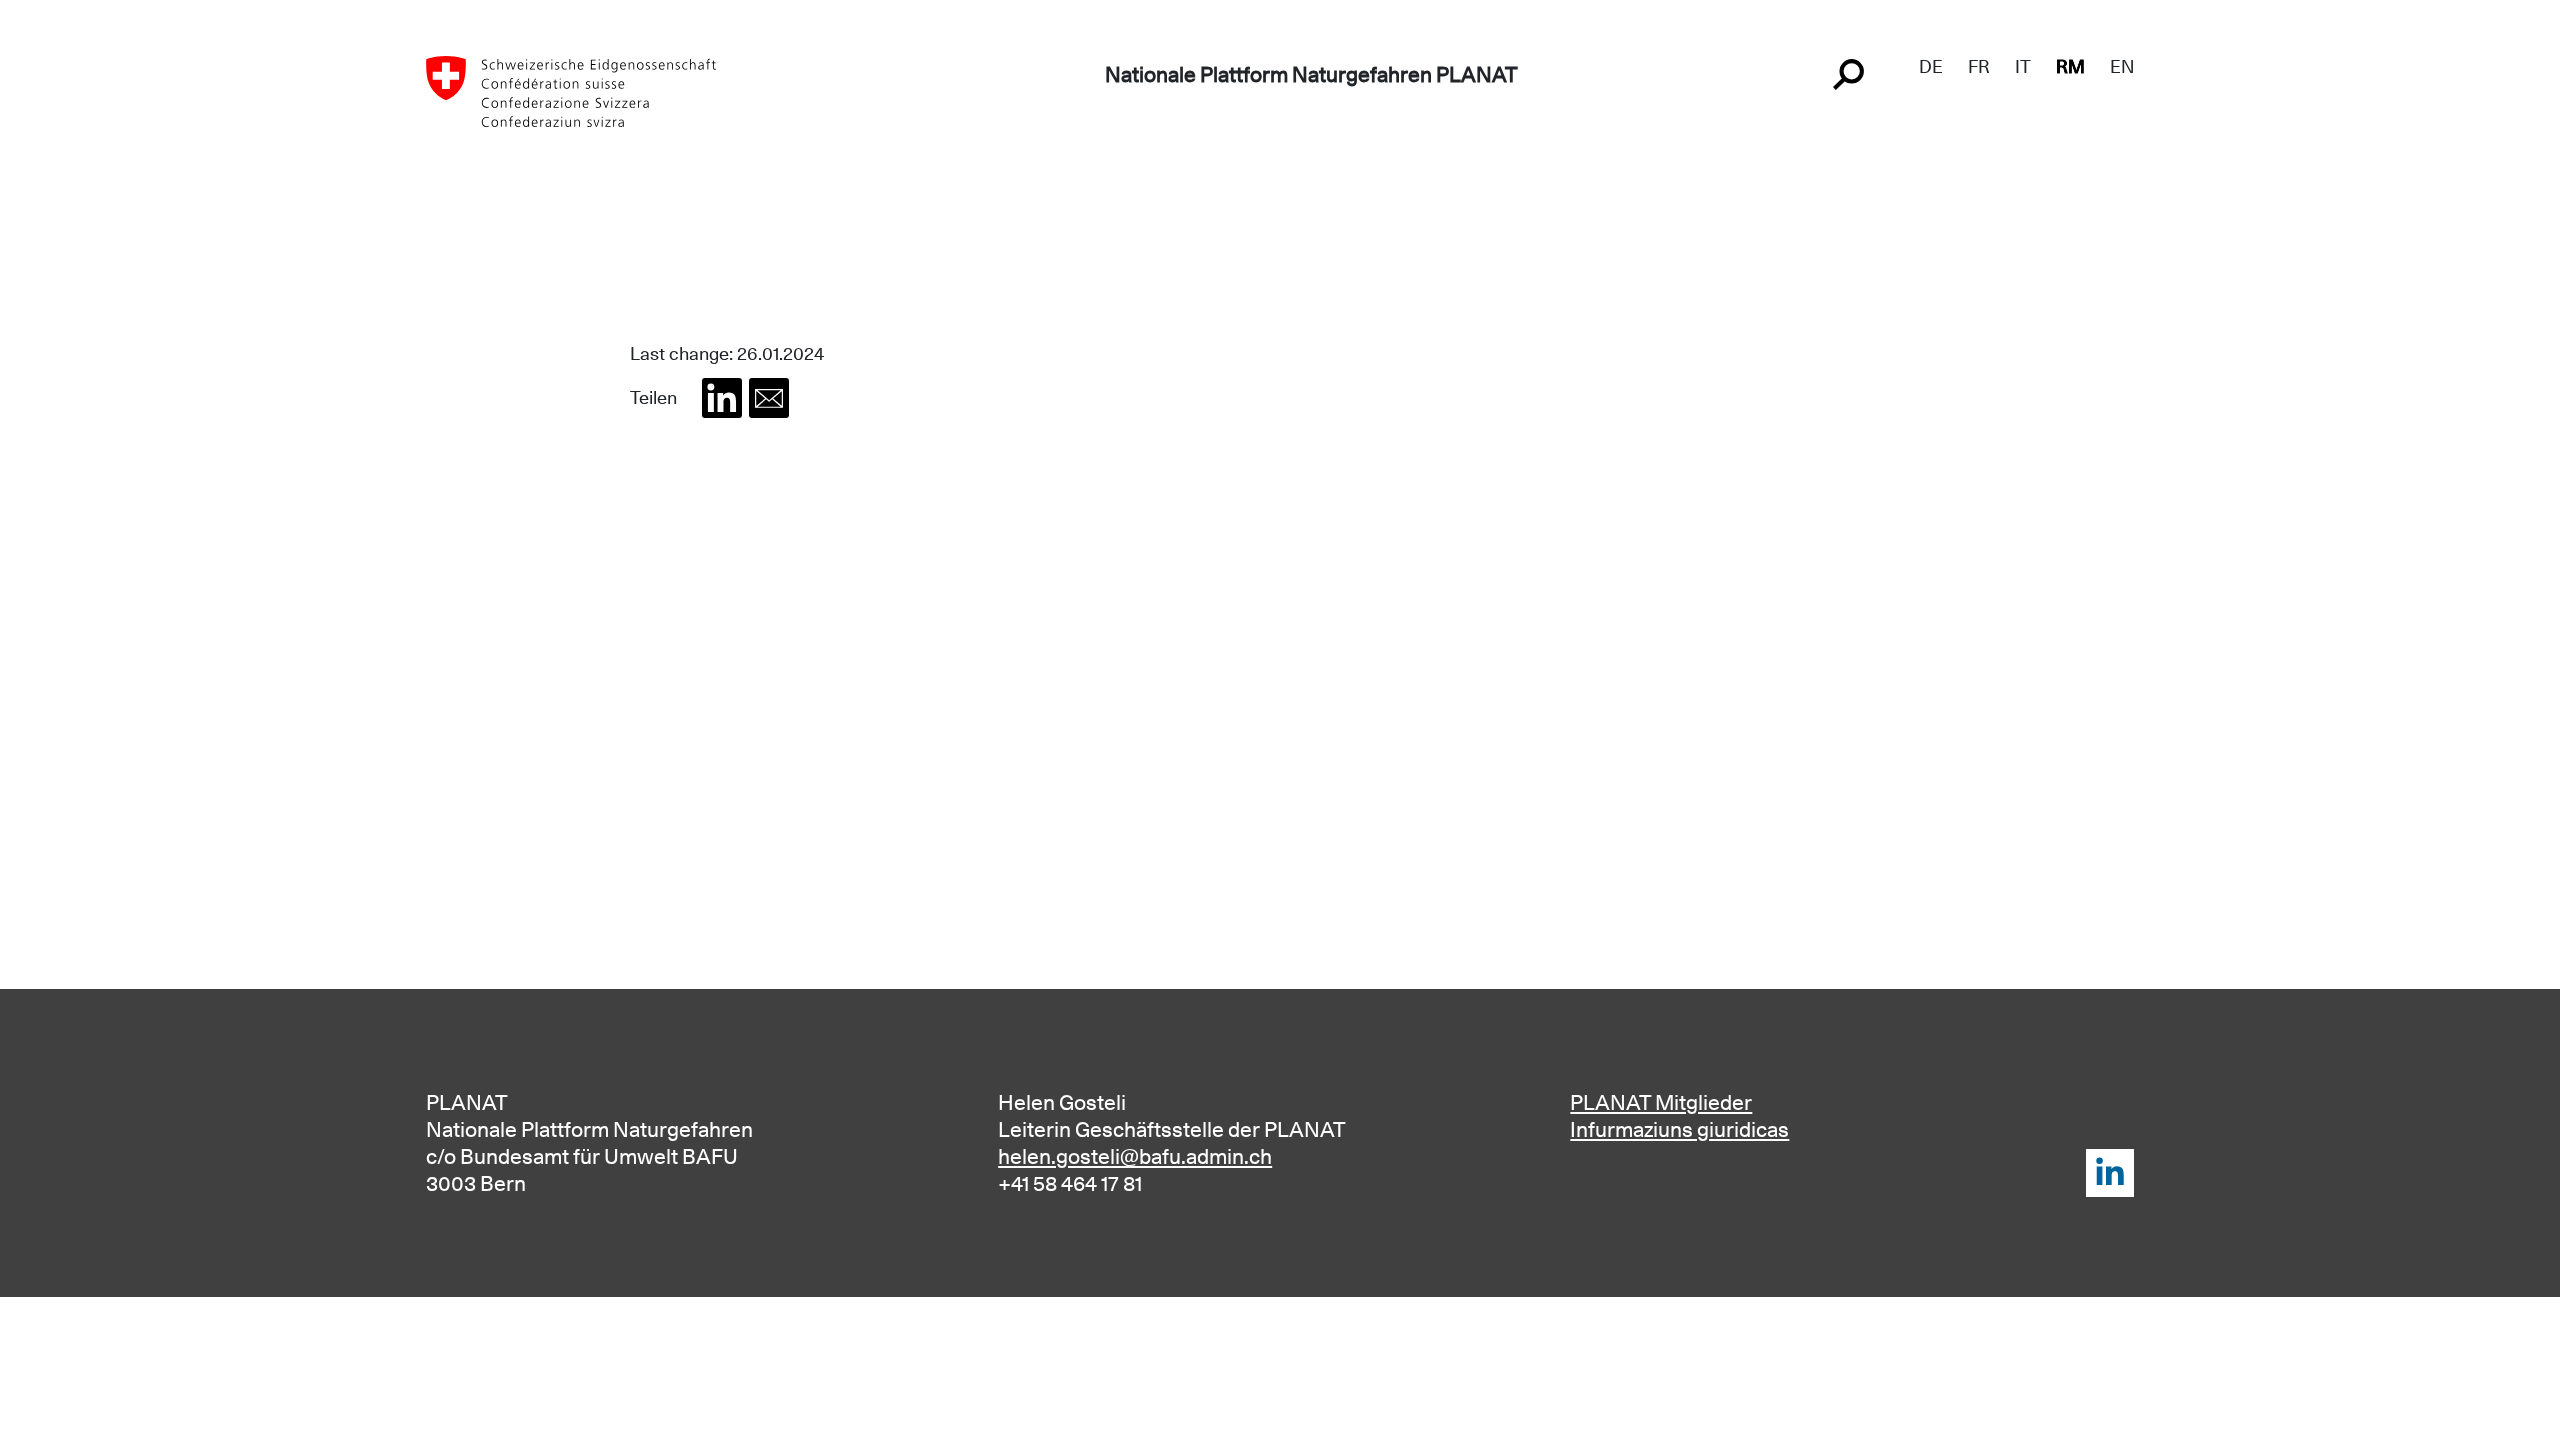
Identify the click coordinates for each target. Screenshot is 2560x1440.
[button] (722, 398)
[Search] (1851, 72)
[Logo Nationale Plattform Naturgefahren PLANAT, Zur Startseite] (571, 90)
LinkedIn (2110, 1173)
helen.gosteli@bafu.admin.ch (1135, 1156)
